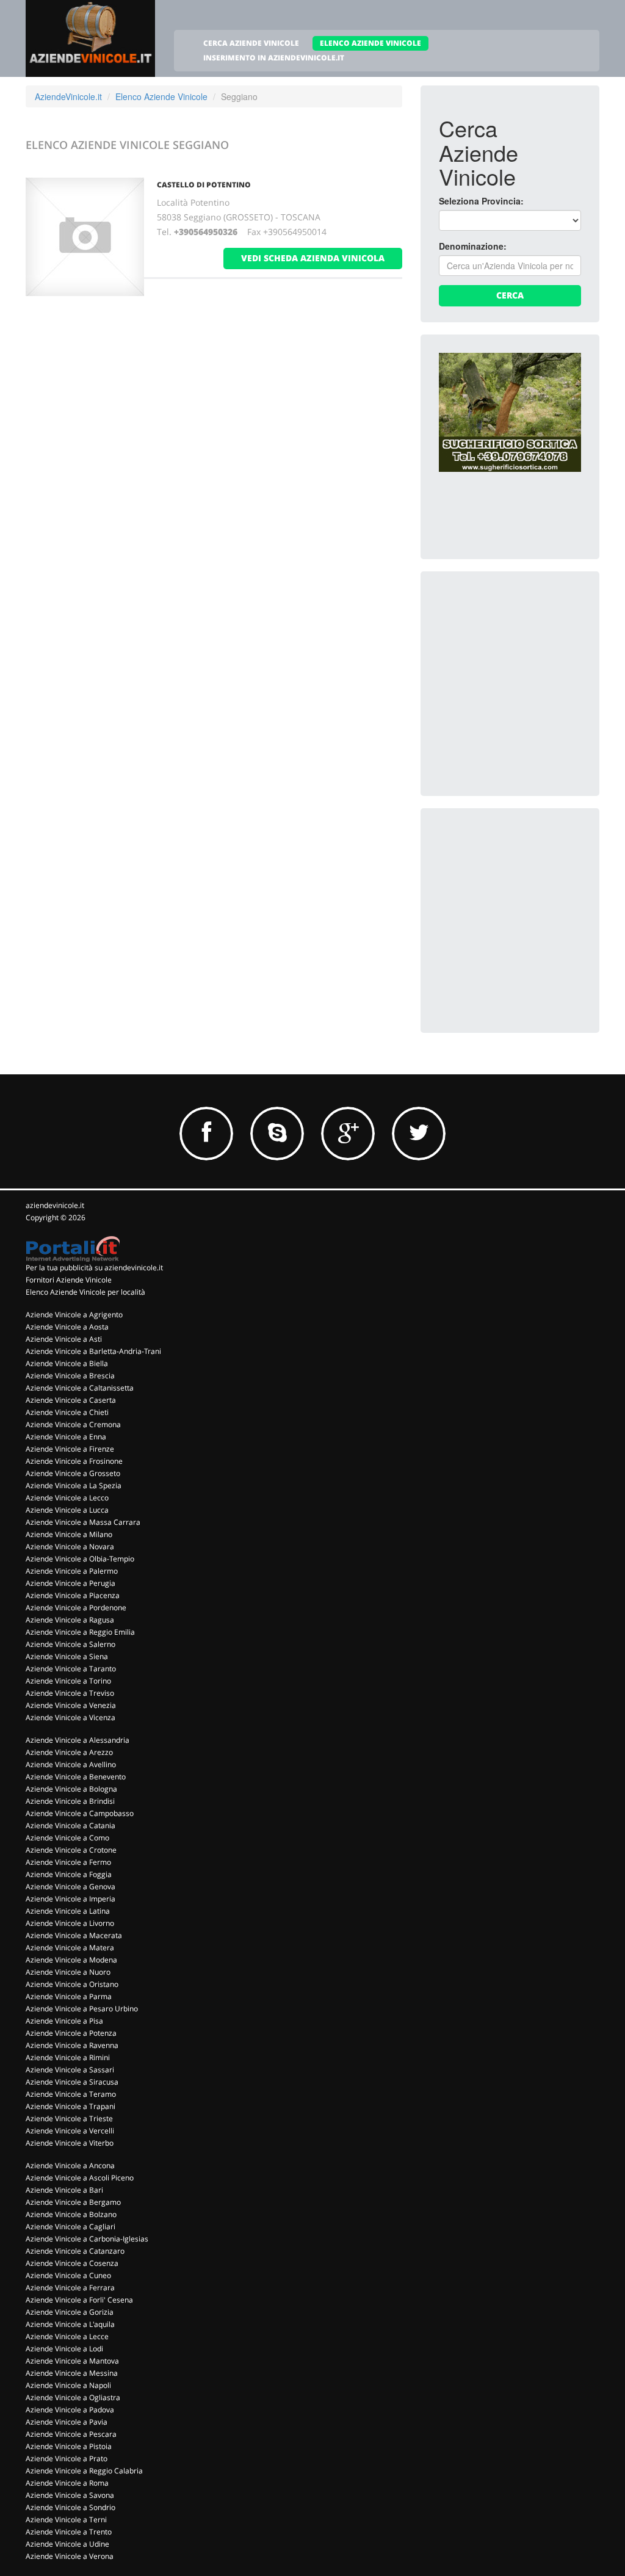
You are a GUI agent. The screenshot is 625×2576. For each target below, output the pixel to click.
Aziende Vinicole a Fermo (68, 1862)
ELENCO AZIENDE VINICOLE (370, 43)
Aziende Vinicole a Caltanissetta (80, 1388)
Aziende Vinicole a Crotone (71, 1850)
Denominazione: (473, 246)
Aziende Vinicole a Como (67, 1838)
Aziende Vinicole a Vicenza (70, 1717)
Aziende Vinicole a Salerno (70, 1644)
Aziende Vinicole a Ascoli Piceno (80, 2178)
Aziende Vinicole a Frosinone (74, 1461)
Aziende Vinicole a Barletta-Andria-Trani (93, 1351)
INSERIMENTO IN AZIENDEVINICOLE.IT (274, 58)
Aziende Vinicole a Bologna (71, 1789)
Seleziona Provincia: (481, 201)
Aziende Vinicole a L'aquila (70, 2324)
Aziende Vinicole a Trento (69, 2532)
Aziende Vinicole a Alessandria (78, 1740)
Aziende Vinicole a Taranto (71, 1669)
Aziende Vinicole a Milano (69, 1534)
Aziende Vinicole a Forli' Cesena (79, 2300)
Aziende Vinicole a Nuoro (68, 1972)
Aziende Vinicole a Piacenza (73, 1595)
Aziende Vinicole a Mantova (72, 2361)
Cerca (510, 295)
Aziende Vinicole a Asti (64, 1339)
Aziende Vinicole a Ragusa (70, 1620)
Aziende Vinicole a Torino (68, 1681)
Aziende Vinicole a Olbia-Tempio (80, 1559)
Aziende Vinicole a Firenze (70, 1449)
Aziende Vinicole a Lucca (67, 1510)
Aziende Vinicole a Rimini (68, 2057)
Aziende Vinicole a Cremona (73, 1424)
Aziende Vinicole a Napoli (68, 2385)
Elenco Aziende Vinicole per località (85, 1292)
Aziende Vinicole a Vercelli (70, 2131)
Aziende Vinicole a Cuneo (68, 2275)
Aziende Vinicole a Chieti (67, 1412)
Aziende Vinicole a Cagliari (70, 2227)
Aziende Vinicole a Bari (64, 2190)
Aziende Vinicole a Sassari (70, 2070)
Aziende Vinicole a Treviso (70, 1693)
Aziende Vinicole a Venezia (71, 1705)
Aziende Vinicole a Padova (70, 2410)
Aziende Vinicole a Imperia (70, 1899)
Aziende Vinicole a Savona (70, 2495)
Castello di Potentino (204, 185)
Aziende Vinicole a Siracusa (72, 2082)
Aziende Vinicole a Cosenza (72, 2263)
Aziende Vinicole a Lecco (67, 1498)
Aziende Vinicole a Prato (67, 2458)
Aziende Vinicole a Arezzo (69, 1752)
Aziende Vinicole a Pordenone (76, 1608)
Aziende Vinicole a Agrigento (74, 1315)
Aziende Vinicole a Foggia (69, 1874)
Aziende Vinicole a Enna (66, 1437)
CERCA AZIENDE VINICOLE (251, 43)
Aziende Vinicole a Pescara (71, 2434)
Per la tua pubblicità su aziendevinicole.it (94, 1268)
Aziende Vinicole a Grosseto (73, 1473)
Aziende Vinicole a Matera (70, 1948)
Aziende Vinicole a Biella (67, 1363)
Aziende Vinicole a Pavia (67, 2422)
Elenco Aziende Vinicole (161, 96)
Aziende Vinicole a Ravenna (72, 2045)
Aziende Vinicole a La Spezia (74, 1485)
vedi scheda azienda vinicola (313, 258)
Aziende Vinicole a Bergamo (73, 2202)
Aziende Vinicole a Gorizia (70, 2312)
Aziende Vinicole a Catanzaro (75, 2251)
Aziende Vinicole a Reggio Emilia (80, 1632)
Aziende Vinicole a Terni (66, 2520)
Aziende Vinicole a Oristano (72, 1984)
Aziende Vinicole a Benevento (76, 1777)
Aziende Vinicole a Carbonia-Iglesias (87, 2239)
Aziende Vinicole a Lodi (64, 2349)
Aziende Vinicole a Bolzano (71, 2214)
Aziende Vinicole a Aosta (67, 1327)
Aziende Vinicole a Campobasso (80, 1813)
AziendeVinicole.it (68, 96)
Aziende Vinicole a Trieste (69, 2118)
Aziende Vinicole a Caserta (71, 1400)
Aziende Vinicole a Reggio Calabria (84, 2471)
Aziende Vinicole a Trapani (70, 2106)
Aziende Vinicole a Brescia (70, 1376)
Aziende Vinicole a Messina (72, 2373)
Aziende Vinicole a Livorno (70, 1923)
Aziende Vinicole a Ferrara (70, 2288)
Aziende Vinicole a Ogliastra (73, 2397)
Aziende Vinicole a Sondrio (70, 2507)
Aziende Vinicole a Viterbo (70, 2143)
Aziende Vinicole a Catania (70, 1825)
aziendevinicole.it (55, 1205)
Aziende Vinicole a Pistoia (69, 2446)
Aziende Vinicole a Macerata (74, 1935)
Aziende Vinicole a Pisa (64, 2021)
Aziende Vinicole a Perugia (70, 1583)
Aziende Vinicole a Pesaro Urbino (82, 2009)
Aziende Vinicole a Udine (67, 2544)
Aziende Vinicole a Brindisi (70, 1801)
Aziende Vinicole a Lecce (67, 2336)
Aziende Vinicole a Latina (68, 1911)
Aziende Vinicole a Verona (70, 2556)
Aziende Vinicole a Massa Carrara (83, 1522)
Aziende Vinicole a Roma (67, 2483)
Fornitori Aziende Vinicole (69, 1280)
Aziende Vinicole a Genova (70, 1887)
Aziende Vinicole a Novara (70, 1547)
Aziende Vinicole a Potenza (71, 2033)
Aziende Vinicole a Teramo (71, 2094)
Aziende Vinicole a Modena (71, 1960)
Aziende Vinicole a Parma (69, 1996)
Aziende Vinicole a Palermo (72, 1571)
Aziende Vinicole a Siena (67, 1656)
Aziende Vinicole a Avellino (71, 1764)
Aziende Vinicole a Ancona (70, 2165)
